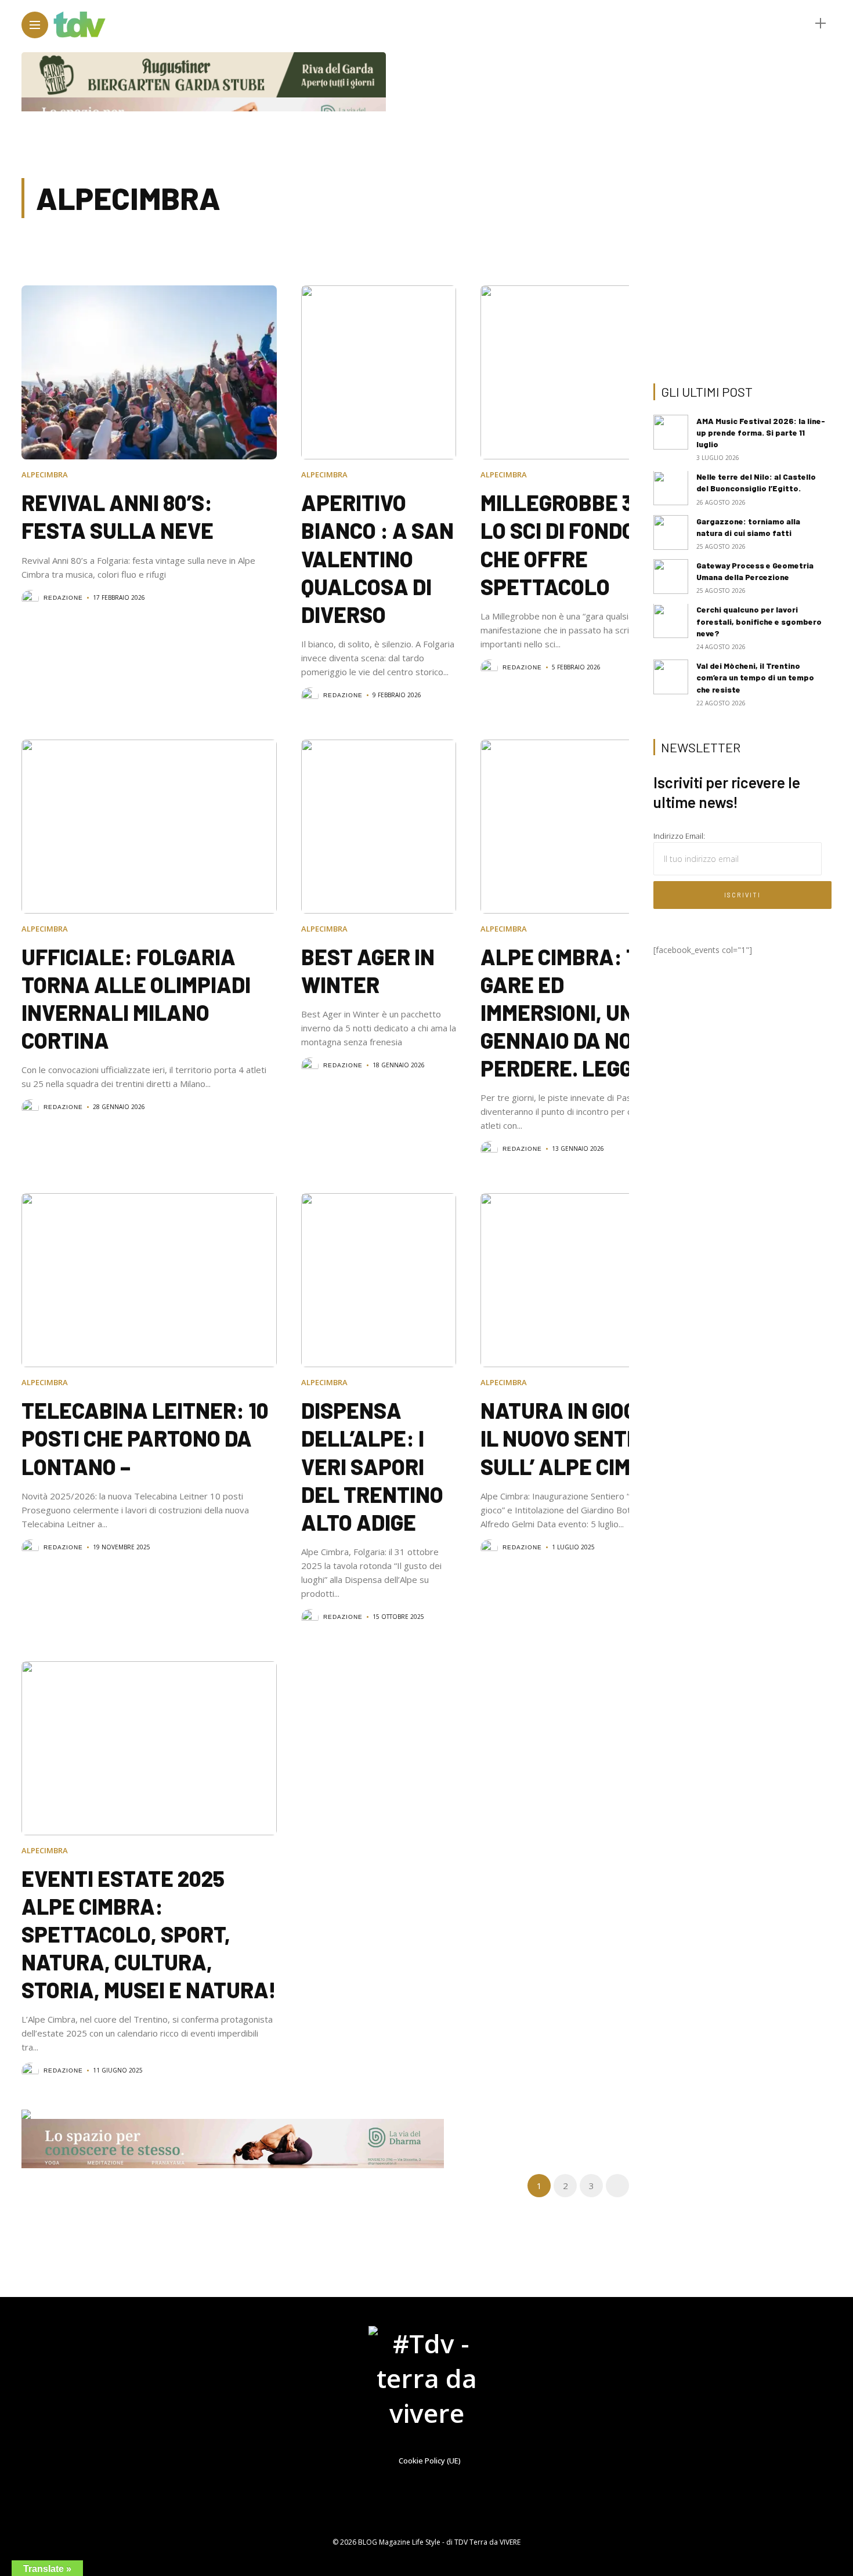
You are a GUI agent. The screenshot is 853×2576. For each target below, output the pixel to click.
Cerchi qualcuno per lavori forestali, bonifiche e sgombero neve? (759, 622)
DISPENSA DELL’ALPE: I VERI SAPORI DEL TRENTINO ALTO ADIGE (372, 1466)
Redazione (63, 598)
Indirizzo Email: (679, 836)
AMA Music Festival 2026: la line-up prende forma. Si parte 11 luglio (761, 432)
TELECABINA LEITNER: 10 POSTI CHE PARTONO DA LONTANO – (145, 1438)
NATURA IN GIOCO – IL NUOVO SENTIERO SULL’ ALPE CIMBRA (576, 1438)
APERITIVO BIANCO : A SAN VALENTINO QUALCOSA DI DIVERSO (377, 558)
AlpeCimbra (45, 474)
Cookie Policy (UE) (430, 2461)
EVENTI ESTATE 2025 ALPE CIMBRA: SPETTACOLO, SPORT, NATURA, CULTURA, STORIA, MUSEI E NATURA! (149, 1934)
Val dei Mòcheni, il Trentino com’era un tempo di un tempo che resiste (755, 677)
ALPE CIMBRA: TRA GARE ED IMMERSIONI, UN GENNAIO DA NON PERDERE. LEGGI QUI (578, 1012)
